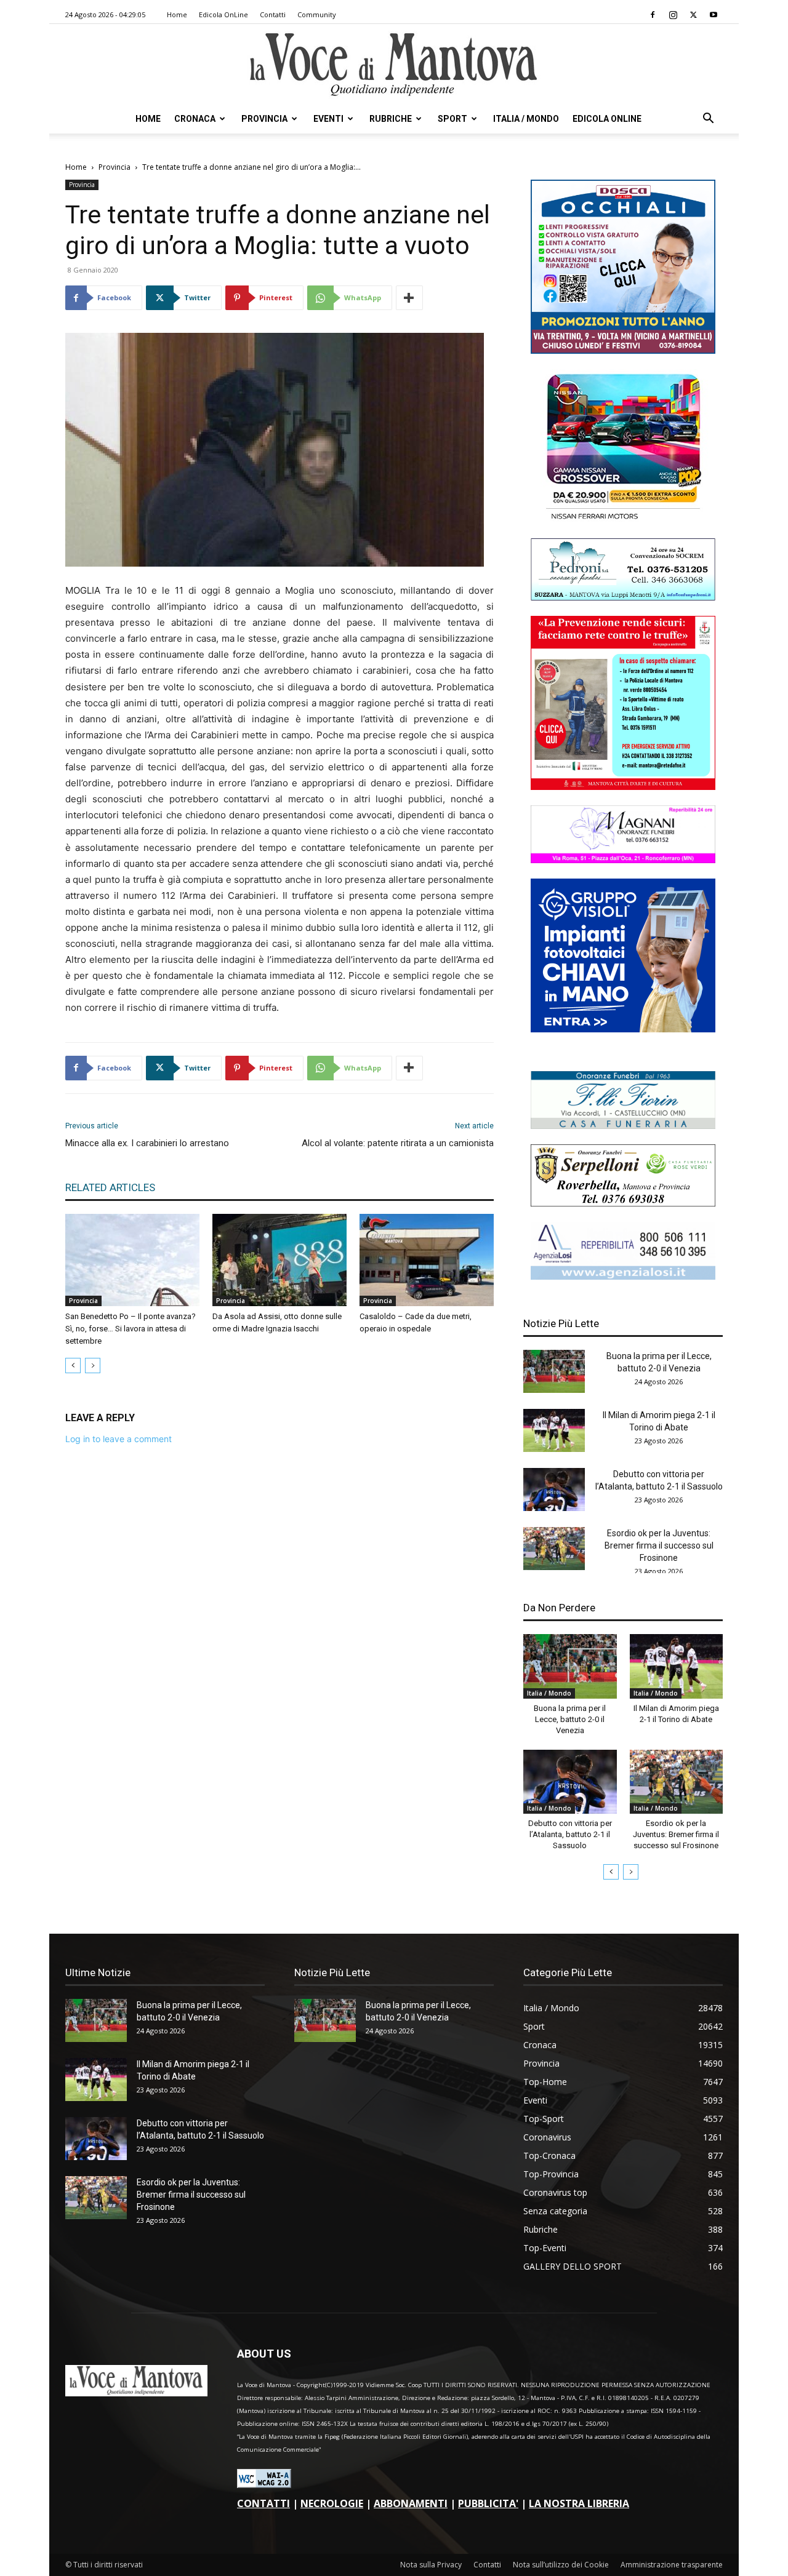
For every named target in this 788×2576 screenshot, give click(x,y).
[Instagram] (673, 15)
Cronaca (195, 119)
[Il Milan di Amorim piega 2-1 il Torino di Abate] (554, 1430)
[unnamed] (623, 1276)
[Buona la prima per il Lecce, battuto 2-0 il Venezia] (554, 1371)
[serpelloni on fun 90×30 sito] (623, 1203)
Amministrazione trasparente (672, 2565)
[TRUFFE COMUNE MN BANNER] (623, 787)
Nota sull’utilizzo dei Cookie (561, 2565)
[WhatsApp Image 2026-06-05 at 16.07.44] (623, 520)
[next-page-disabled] (93, 1366)
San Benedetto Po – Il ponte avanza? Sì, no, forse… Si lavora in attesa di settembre (131, 1329)
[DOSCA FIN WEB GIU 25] (623, 350)
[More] (409, 298)
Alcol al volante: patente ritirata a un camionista (398, 1143)
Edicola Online (607, 119)
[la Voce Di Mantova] (394, 65)
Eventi (328, 119)
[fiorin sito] (623, 1126)
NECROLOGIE (332, 2503)
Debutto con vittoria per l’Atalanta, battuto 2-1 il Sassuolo (570, 1834)
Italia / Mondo (526, 119)
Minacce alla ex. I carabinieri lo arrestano (147, 1143)
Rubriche (391, 119)
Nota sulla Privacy (431, 2565)
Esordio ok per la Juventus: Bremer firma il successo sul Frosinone (659, 1545)
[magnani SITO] (623, 860)
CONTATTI (263, 2503)
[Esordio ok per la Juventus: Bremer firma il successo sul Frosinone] (554, 1549)
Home (177, 14)
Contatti (273, 14)
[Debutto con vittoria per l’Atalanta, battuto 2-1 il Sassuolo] (554, 1489)
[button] (708, 120)
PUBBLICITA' (488, 2503)
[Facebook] (653, 15)
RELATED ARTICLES (110, 1187)
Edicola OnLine (223, 14)
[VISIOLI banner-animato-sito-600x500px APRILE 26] (623, 1029)
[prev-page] (73, 1366)
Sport (452, 119)
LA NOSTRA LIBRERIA (579, 2503)
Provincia (264, 119)
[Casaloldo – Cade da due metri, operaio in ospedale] (427, 1260)
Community (317, 14)
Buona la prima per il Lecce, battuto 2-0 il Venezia (570, 1719)
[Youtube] (714, 15)
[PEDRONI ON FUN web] (623, 597)
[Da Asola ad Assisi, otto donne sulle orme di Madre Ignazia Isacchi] (279, 1260)
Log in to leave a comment (119, 1439)
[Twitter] (693, 15)
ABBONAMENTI (411, 2503)
